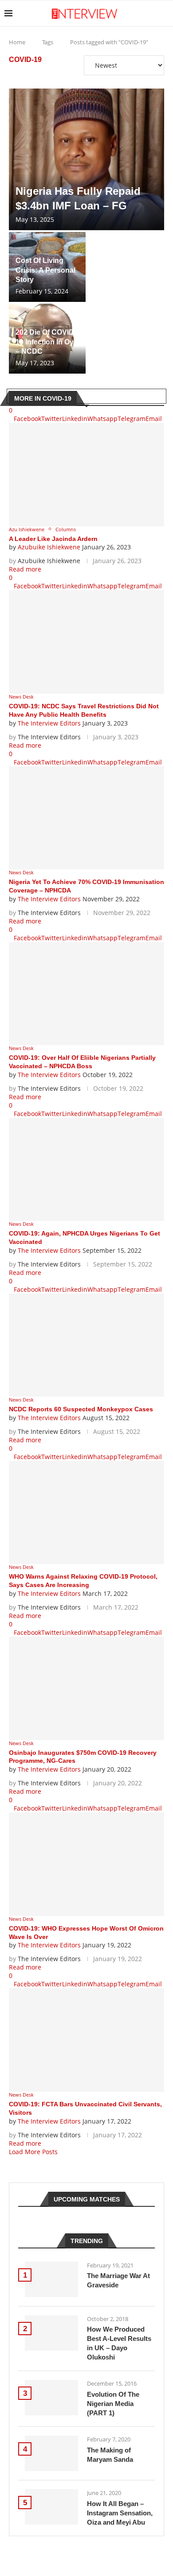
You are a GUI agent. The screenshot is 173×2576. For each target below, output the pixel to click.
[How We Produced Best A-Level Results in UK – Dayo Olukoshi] (51, 2333)
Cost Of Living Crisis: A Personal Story (45, 270)
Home (17, 42)
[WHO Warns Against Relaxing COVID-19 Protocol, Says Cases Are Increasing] (86, 1512)
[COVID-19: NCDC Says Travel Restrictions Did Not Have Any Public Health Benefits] (86, 642)
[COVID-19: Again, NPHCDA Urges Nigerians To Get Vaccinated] (86, 1169)
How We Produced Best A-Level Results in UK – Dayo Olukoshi (119, 2343)
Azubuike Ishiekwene (49, 547)
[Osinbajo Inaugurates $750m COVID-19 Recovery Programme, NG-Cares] (86, 1688)
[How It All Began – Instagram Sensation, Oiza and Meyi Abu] (51, 2507)
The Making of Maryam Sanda (110, 2455)
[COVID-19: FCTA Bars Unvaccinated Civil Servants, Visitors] (86, 2040)
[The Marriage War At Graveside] (51, 2279)
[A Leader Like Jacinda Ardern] (86, 474)
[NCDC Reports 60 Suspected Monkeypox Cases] (86, 1345)
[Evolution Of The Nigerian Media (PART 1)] (51, 2398)
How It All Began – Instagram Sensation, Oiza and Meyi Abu (120, 2513)
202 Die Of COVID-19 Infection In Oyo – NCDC (47, 342)
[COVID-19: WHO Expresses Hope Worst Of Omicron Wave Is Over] (86, 1864)
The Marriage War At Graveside (118, 2280)
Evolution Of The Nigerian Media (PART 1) (113, 2404)
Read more (25, 569)
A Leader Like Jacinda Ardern (53, 539)
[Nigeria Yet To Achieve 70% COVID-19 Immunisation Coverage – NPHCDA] (86, 818)
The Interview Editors (49, 723)
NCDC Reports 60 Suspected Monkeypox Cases (81, 1409)
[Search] (164, 13)
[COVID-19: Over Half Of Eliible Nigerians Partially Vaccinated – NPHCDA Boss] (86, 994)
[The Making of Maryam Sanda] (51, 2453)
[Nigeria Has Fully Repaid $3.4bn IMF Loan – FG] (86, 159)
